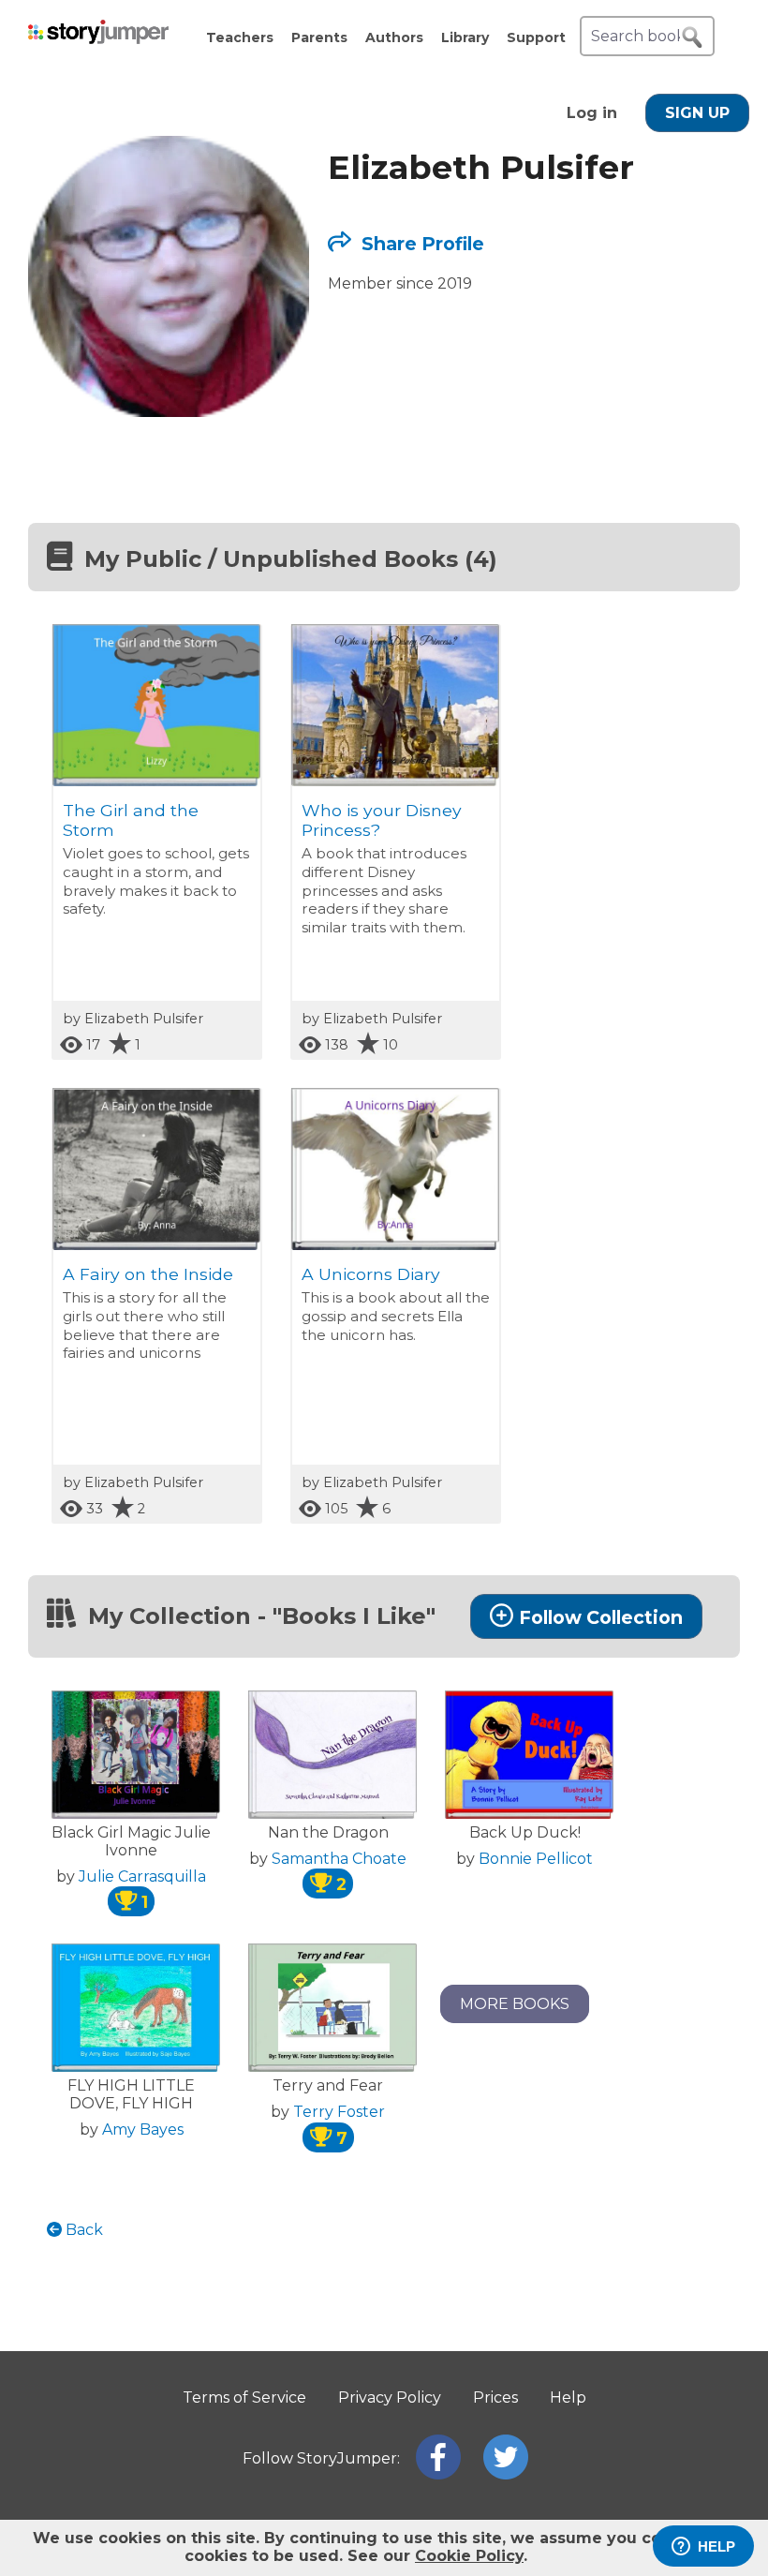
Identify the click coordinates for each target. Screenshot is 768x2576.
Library (465, 37)
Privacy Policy (390, 2397)
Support (536, 37)
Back (82, 2230)
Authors (394, 37)
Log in (592, 113)
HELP (716, 2546)
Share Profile (421, 244)
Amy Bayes (143, 2129)
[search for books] (692, 37)
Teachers (240, 37)
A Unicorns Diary (371, 1274)
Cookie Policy (469, 2556)
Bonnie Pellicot (536, 1859)
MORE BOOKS (515, 2004)
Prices (495, 2397)
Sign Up (697, 113)
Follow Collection (601, 1617)
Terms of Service (244, 2397)
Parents (319, 37)
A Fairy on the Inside (148, 1274)
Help (568, 2397)
